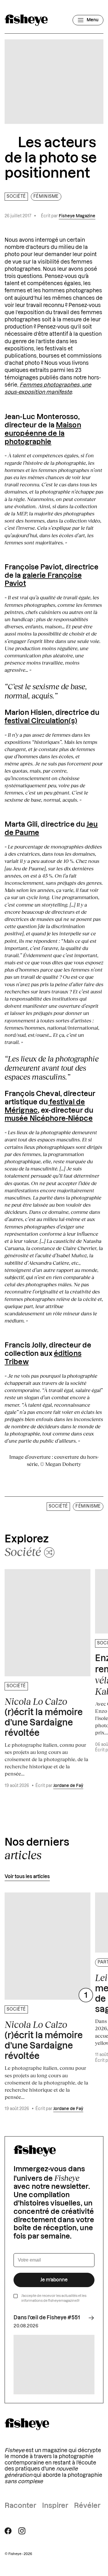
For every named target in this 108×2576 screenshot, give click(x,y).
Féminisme (46, 197)
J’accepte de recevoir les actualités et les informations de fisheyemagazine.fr (54, 2298)
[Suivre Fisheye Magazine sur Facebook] (8, 2531)
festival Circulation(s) (41, 721)
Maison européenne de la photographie (43, 434)
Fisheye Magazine (77, 216)
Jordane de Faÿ (68, 1786)
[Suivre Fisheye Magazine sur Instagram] (22, 2531)
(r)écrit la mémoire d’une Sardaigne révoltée (44, 1717)
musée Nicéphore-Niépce (49, 1119)
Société (16, 197)
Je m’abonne (54, 2280)
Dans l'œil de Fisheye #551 (47, 2318)
